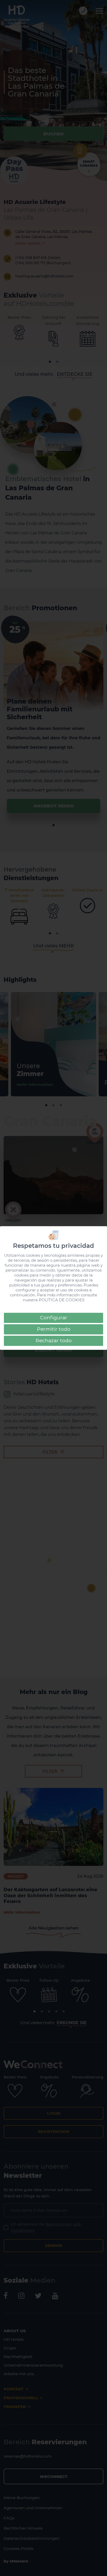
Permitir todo (54, 1329)
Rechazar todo (54, 1341)
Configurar (54, 1318)
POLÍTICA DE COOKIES (62, 1300)
